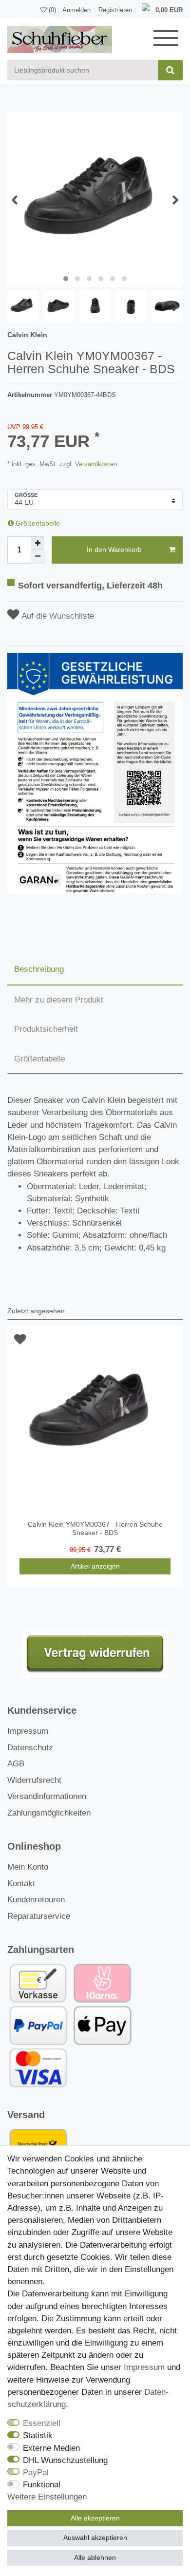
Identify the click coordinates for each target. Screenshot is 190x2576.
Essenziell (42, 2423)
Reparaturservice (39, 1916)
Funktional (42, 2485)
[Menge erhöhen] (38, 543)
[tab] (95, 970)
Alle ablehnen (95, 2557)
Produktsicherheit (46, 1029)
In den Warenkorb (114, 549)
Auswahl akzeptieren (95, 2538)
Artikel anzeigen (95, 1566)
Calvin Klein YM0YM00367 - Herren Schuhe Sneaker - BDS (95, 1528)
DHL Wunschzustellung (65, 2460)
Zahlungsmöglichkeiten (49, 1813)
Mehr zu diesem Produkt (59, 1000)
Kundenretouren (36, 1900)
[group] (95, 1414)
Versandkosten (95, 464)
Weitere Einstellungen (47, 2497)
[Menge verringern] (38, 557)
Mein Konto (28, 1867)
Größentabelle (37, 523)
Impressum (28, 1731)
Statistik (38, 2435)
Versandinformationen (47, 1796)
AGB (16, 1764)
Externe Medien (51, 2448)
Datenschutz (30, 1748)
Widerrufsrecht (34, 1780)
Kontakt (21, 1884)
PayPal (36, 2472)
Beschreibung (39, 969)
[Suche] (170, 70)
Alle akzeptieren (95, 2518)
